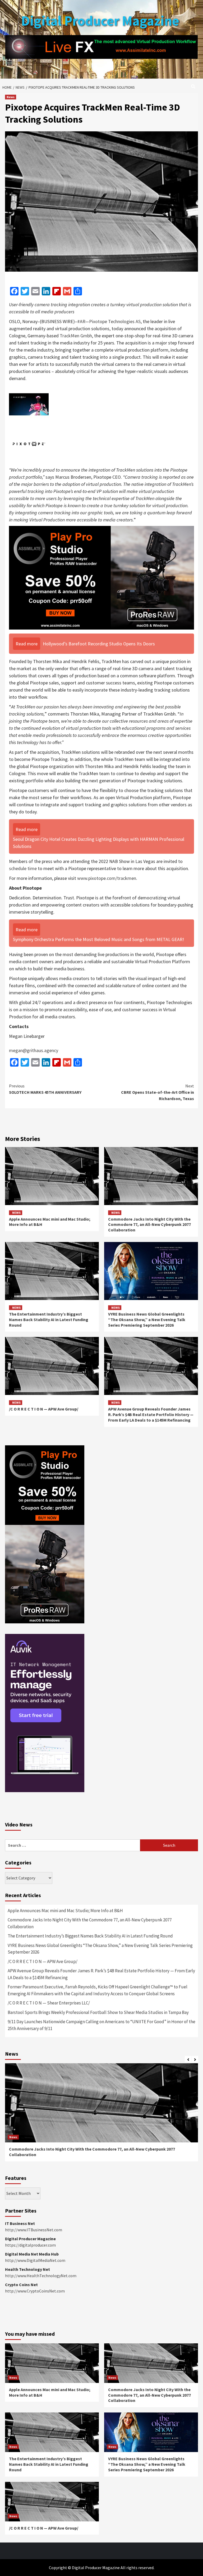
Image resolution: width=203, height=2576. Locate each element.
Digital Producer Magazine (100, 21)
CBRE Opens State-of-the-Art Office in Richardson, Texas (158, 1092)
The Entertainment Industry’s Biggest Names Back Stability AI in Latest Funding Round (49, 1320)
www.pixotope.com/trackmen (107, 878)
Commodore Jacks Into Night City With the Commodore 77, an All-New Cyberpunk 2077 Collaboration (149, 1225)
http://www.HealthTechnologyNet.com (41, 2276)
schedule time (23, 868)
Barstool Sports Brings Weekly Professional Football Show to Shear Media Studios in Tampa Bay (98, 2012)
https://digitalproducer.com (30, 2245)
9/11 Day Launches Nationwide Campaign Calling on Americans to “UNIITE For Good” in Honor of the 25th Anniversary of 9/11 (101, 2025)
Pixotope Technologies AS (115, 321)
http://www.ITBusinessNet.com (34, 2230)
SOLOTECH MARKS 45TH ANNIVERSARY (45, 1089)
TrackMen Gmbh (76, 336)
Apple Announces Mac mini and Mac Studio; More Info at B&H (65, 1911)
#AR (81, 321)
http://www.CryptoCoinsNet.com (35, 2291)
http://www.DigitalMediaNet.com (35, 2260)
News (11, 97)
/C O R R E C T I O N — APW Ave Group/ (44, 1409)
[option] (101, 2115)
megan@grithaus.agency (34, 1050)
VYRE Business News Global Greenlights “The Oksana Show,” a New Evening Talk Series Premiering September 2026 (147, 1320)
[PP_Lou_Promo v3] (101, 577)
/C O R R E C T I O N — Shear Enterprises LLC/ (49, 2003)
